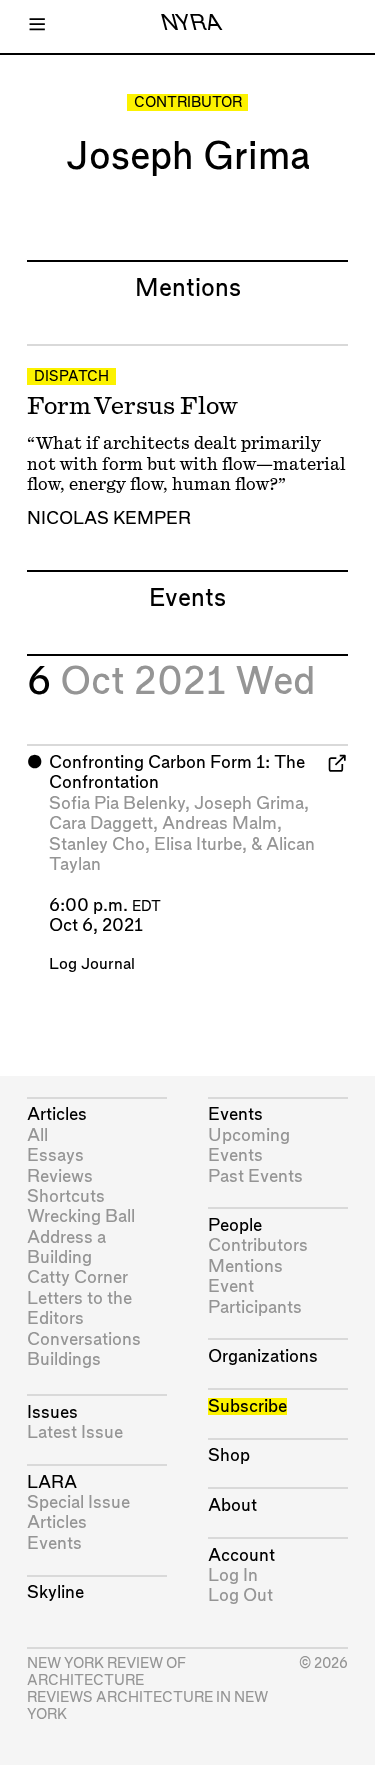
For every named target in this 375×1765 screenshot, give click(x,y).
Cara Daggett (101, 823)
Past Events (255, 1176)
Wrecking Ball (81, 1216)
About (232, 1505)
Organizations (263, 1356)
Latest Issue (75, 1432)
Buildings (64, 1359)
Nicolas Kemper (109, 518)
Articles (57, 1114)
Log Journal (92, 964)
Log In (233, 1575)
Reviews (60, 1176)
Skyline (55, 1592)
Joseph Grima (249, 803)
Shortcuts (66, 1196)
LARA (52, 1482)
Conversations (84, 1339)
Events (54, 1543)
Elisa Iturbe (198, 844)
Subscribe (247, 1406)
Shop (229, 1455)
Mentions (245, 1266)
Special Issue (78, 1502)
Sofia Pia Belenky (117, 803)
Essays (55, 1155)
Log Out (240, 1595)
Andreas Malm (219, 823)
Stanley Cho (97, 844)
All (37, 1135)
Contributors (258, 1245)
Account (241, 1555)
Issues (52, 1412)
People (235, 1225)
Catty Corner (77, 1277)
